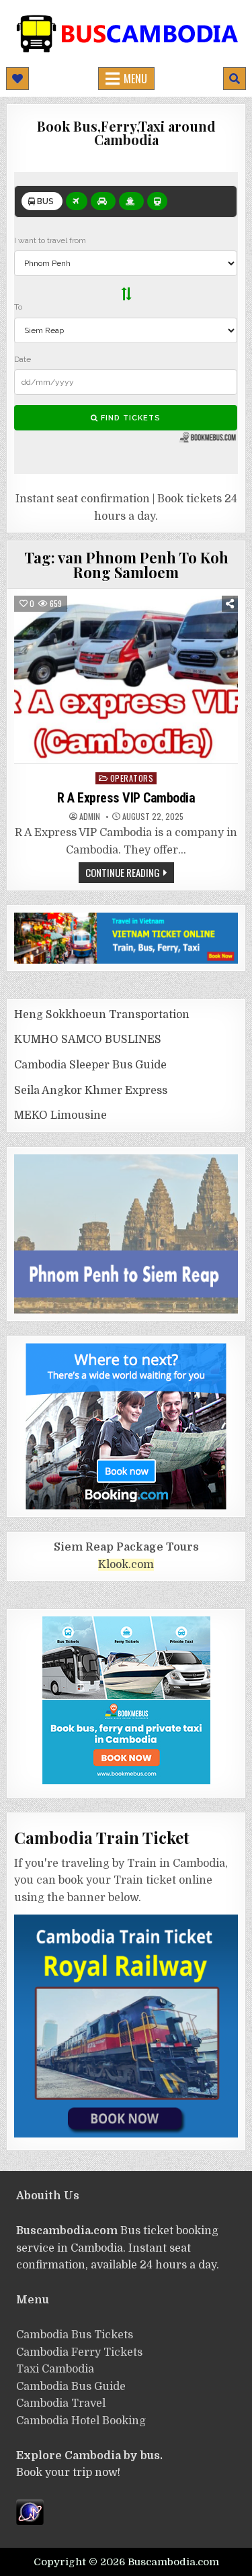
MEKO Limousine (60, 1115)
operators (132, 778)
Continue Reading (123, 872)
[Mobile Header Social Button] (17, 79)
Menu (135, 79)
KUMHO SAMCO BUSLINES (88, 1040)
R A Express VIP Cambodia (126, 798)
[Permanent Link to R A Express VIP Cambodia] (126, 679)
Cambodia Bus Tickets (75, 2335)
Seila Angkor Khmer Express (91, 1091)
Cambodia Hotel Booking (81, 2421)
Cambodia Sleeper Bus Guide (90, 1065)
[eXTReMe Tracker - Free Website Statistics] (30, 2522)
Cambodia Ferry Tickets (79, 2352)
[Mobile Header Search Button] (235, 79)
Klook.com (126, 1565)
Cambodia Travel (61, 2403)
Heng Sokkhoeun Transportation (102, 1015)
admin (90, 817)
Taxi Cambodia (55, 2369)
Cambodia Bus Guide (71, 2387)
